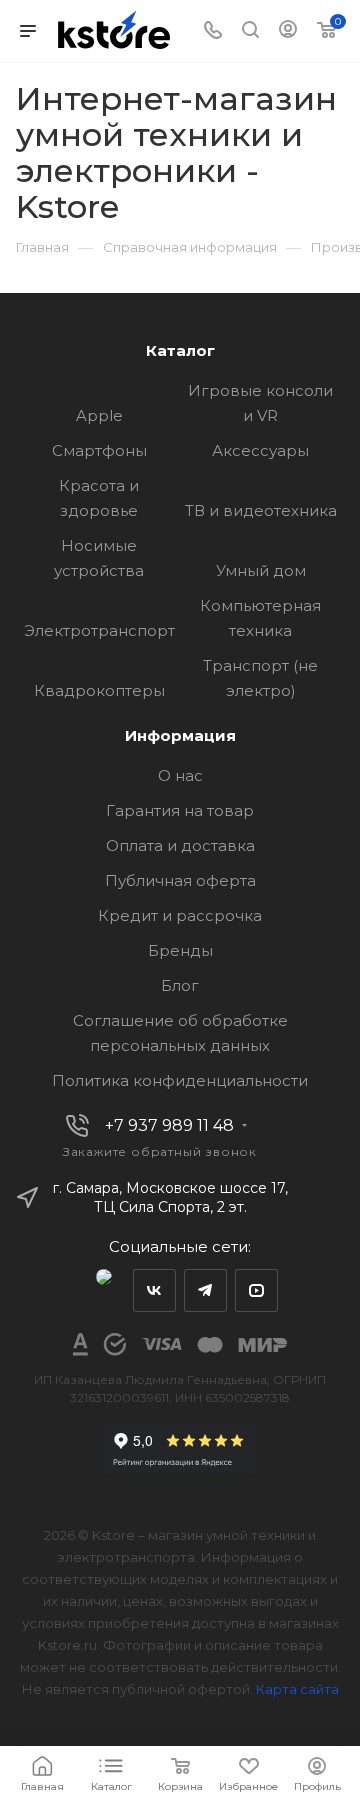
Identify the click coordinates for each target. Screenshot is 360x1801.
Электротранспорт (99, 630)
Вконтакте (154, 1290)
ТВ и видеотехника (261, 510)
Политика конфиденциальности (180, 1080)
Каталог (180, 350)
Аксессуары (260, 450)
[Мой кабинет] (288, 31)
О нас (180, 775)
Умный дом (261, 570)
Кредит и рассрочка (180, 915)
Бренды (180, 950)
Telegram (205, 1290)
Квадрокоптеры (99, 690)
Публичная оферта (180, 880)
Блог (180, 985)
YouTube (256, 1290)
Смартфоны (99, 450)
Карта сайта (297, 1689)
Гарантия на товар (180, 810)
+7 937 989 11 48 (169, 1126)
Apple (99, 415)
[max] (103, 1290)
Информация (180, 735)
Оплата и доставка (180, 845)
